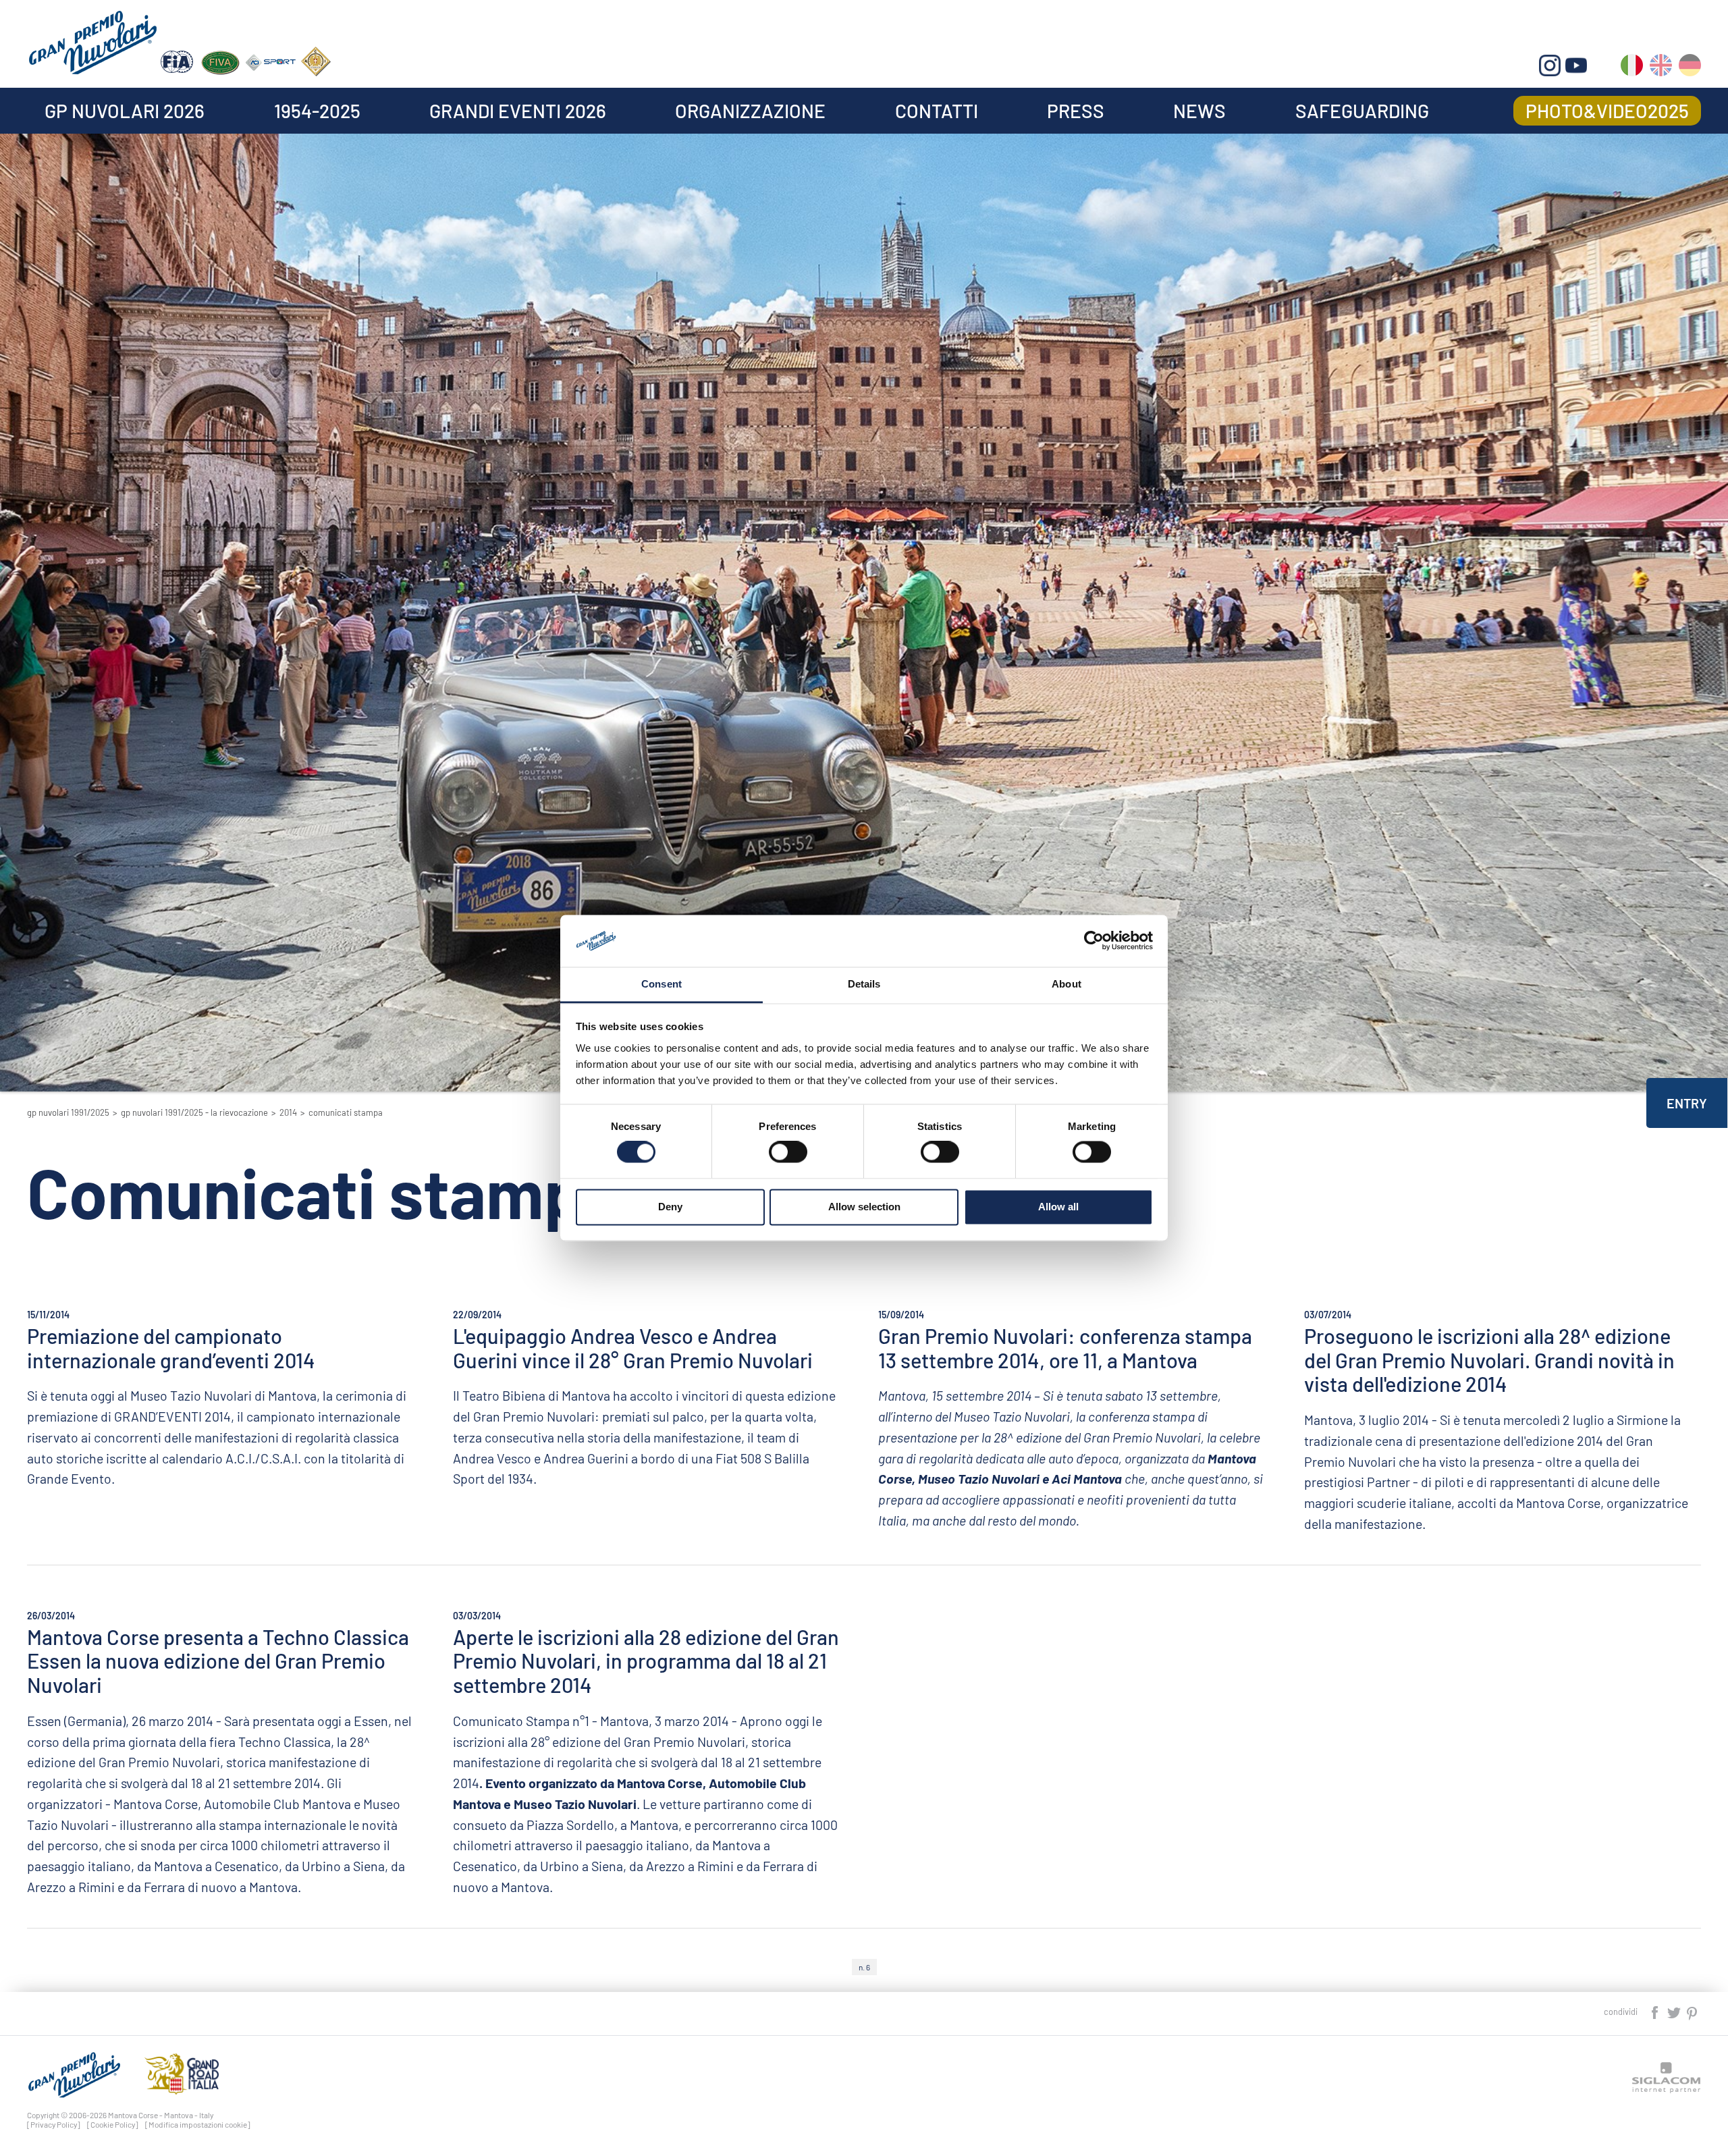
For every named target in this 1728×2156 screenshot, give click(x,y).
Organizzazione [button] (750, 111)
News (1199, 111)
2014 (288, 1112)
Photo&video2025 (1607, 111)
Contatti (937, 111)
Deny (670, 1207)
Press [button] (1076, 111)
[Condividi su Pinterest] (1693, 2011)
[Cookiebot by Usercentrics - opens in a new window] (1094, 941)
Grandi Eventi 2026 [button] (518, 111)
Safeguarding (1362, 111)
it (1632, 68)
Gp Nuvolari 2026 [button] (125, 111)
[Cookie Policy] (113, 2124)
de (1690, 68)
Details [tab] (864, 984)
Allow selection (864, 1207)
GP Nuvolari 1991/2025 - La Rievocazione (194, 1112)
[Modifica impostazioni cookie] (198, 2124)
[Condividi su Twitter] (1675, 2011)
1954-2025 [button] (317, 111)
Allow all (1058, 1207)
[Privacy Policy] (54, 2124)
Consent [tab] (661, 984)
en (1661, 68)
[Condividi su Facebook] (1656, 2011)
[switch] (788, 1152)
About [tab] (1066, 984)
